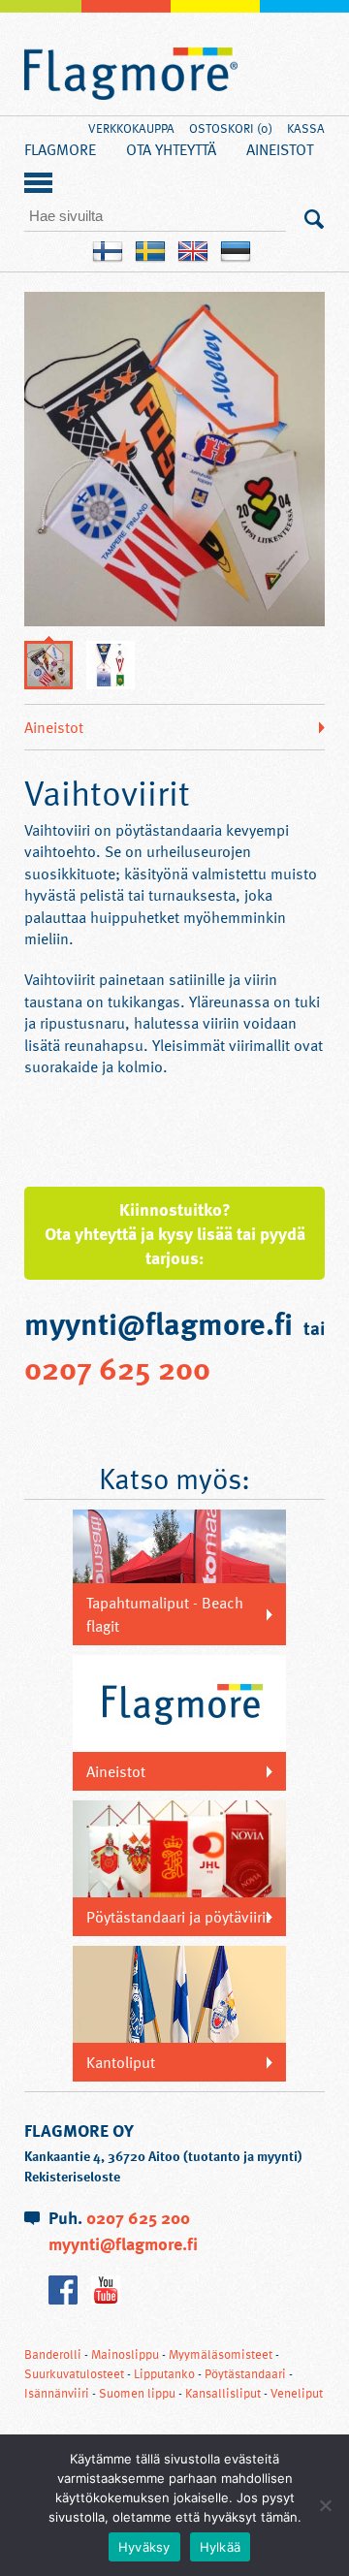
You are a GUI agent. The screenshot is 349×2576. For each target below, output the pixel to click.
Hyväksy (144, 2547)
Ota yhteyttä (171, 150)
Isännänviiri (57, 2393)
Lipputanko (164, 2373)
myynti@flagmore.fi (123, 2243)
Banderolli (53, 2354)
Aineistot (280, 150)
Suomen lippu (137, 2393)
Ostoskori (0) (231, 128)
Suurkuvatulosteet (74, 2373)
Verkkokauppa (131, 128)
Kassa (306, 128)
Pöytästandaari (245, 2373)
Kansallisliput (223, 2393)
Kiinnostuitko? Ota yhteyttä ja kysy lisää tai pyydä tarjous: (175, 1233)
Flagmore (131, 75)
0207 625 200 (117, 1367)
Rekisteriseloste (72, 2176)
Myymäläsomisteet (221, 2354)
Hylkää (221, 2547)
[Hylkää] (325, 2505)
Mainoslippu (125, 2354)
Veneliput (297, 2393)
